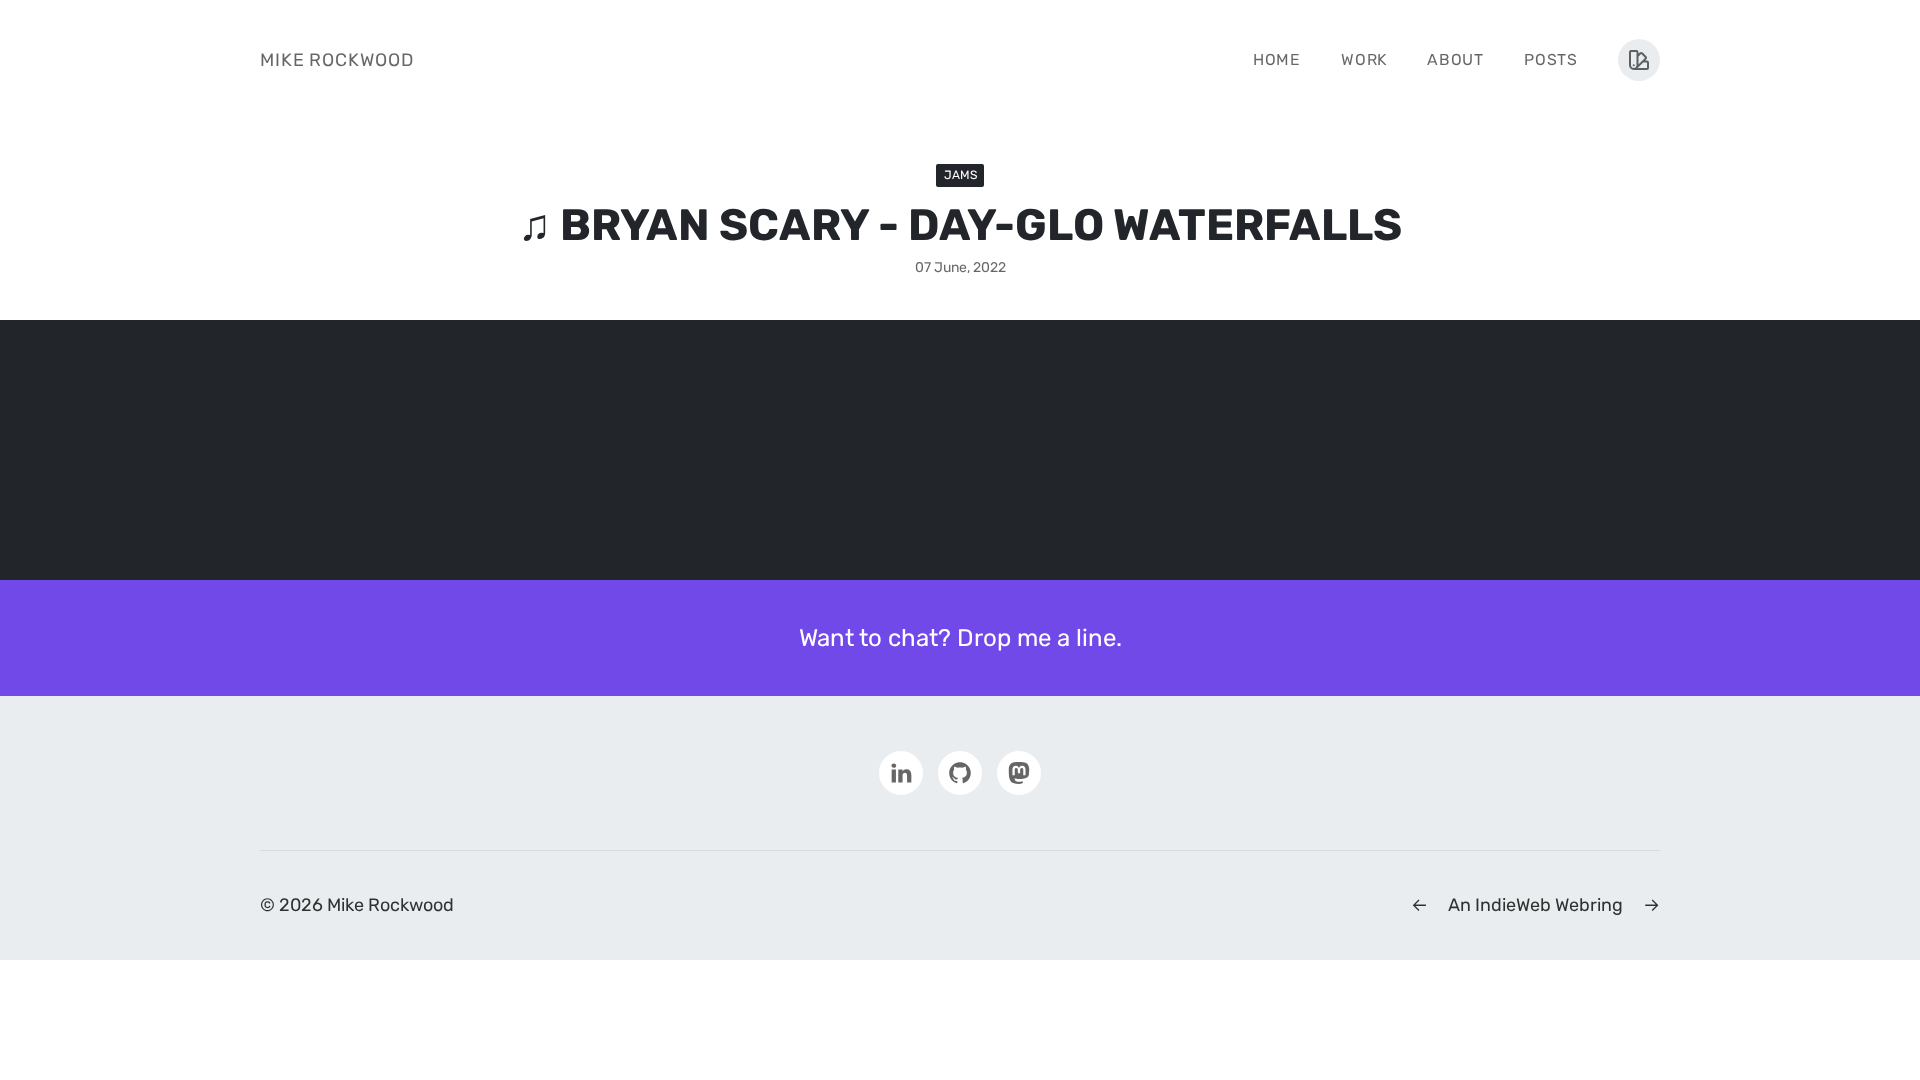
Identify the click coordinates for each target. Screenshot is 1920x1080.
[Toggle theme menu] (1639, 60)
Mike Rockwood (337, 60)
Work (1364, 59)
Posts (1551, 59)
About (1455, 59)
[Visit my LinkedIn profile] (901, 772)
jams (960, 175)
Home (1277, 59)
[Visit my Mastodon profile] (1019, 772)
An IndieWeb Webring (1535, 905)
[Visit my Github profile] (960, 772)
